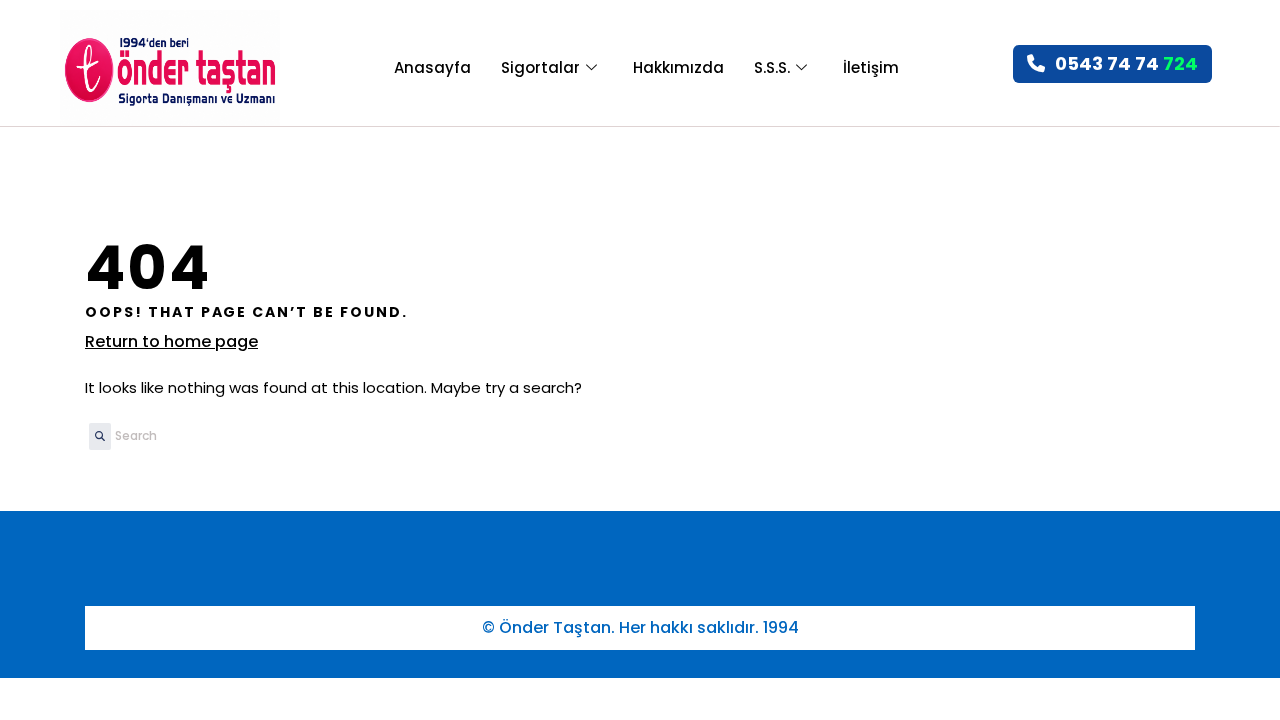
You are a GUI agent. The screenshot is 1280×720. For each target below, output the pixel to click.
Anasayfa (432, 67)
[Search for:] (217, 436)
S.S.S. (772, 67)
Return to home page (171, 341)
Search (95, 443)
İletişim (871, 67)
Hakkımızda (678, 67)
